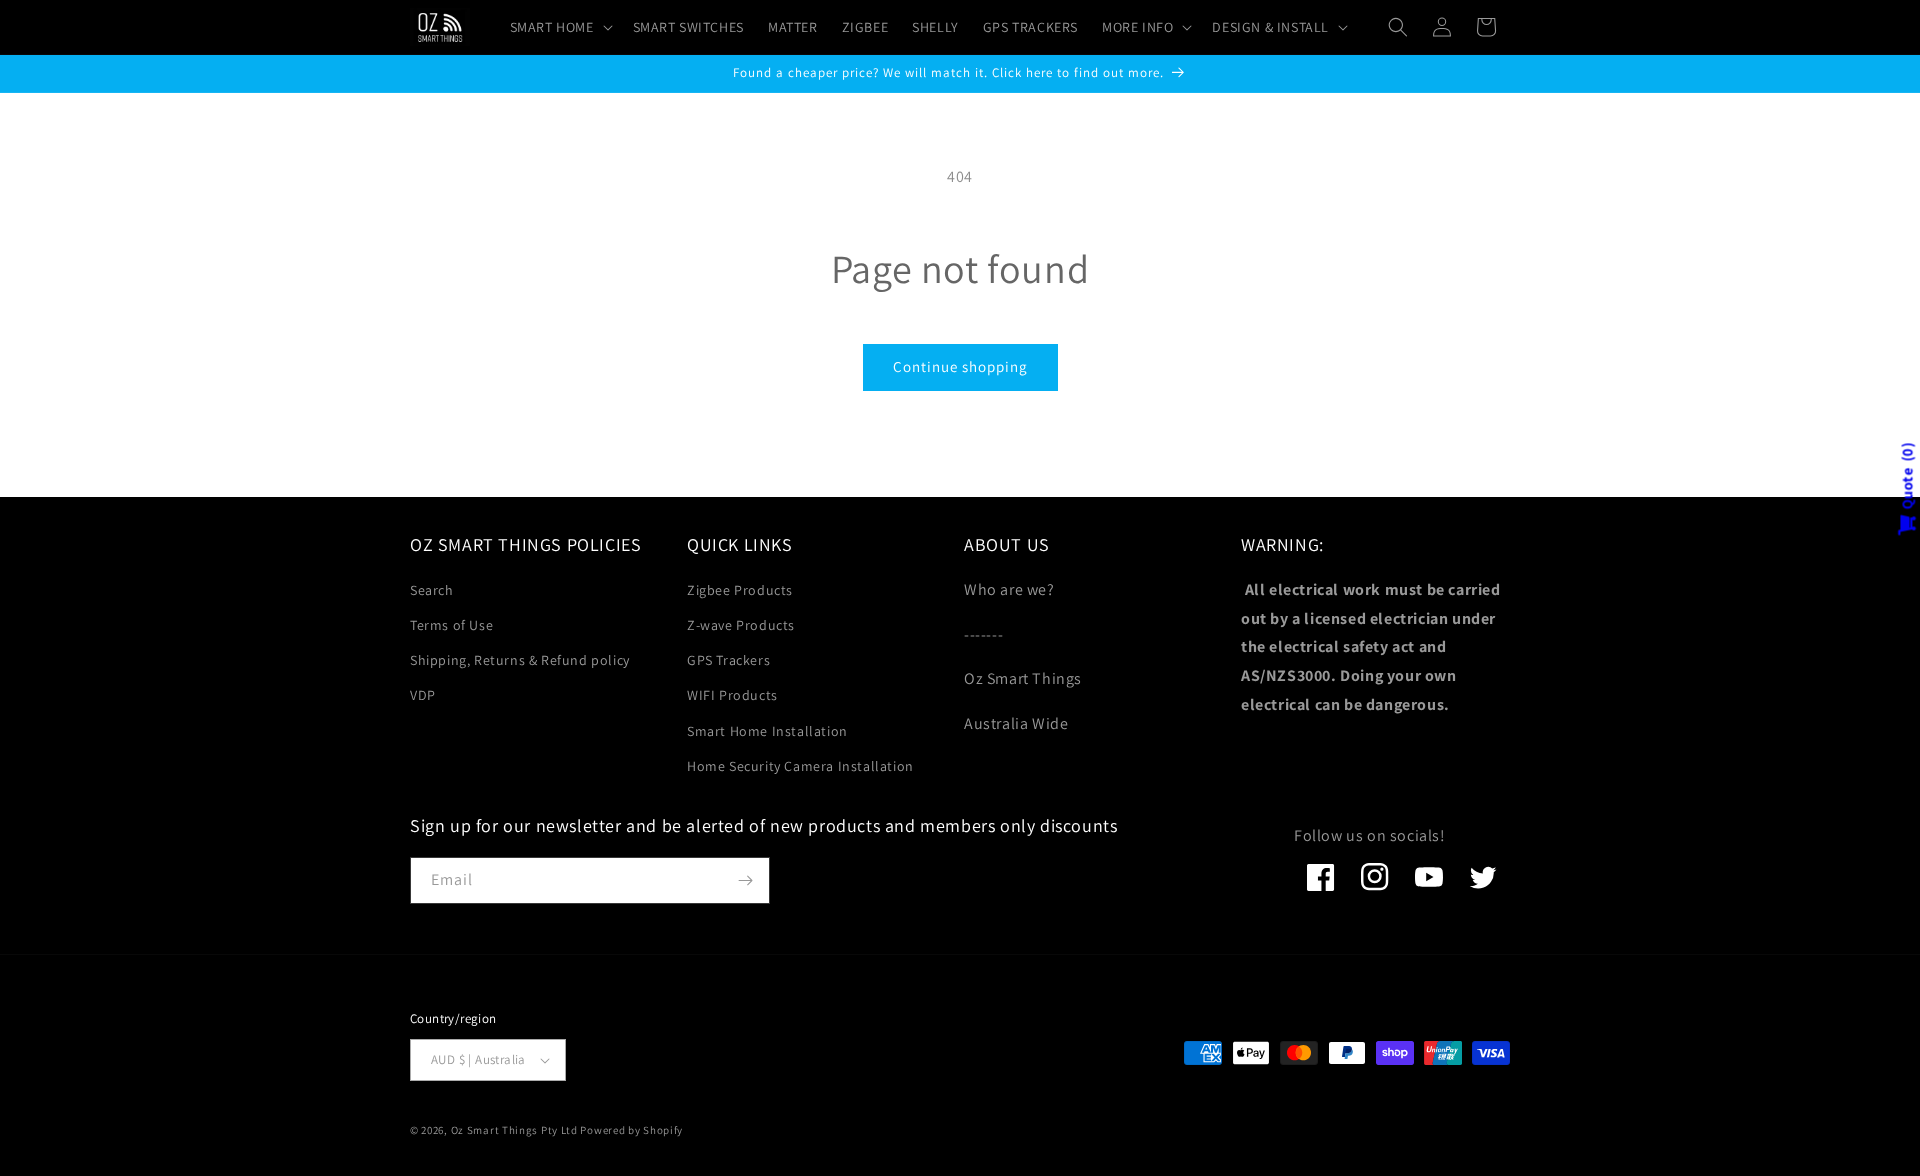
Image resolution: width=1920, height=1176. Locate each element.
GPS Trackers (728, 660)
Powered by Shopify (631, 1130)
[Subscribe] (745, 880)
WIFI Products (732, 695)
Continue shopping (960, 366)
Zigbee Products (740, 590)
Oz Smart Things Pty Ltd (514, 1130)
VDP (423, 695)
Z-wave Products (741, 625)
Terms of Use (451, 625)
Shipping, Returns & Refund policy (520, 660)
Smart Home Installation (767, 731)
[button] (559, 27)
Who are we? (1009, 589)
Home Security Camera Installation (800, 766)
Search (432, 590)
